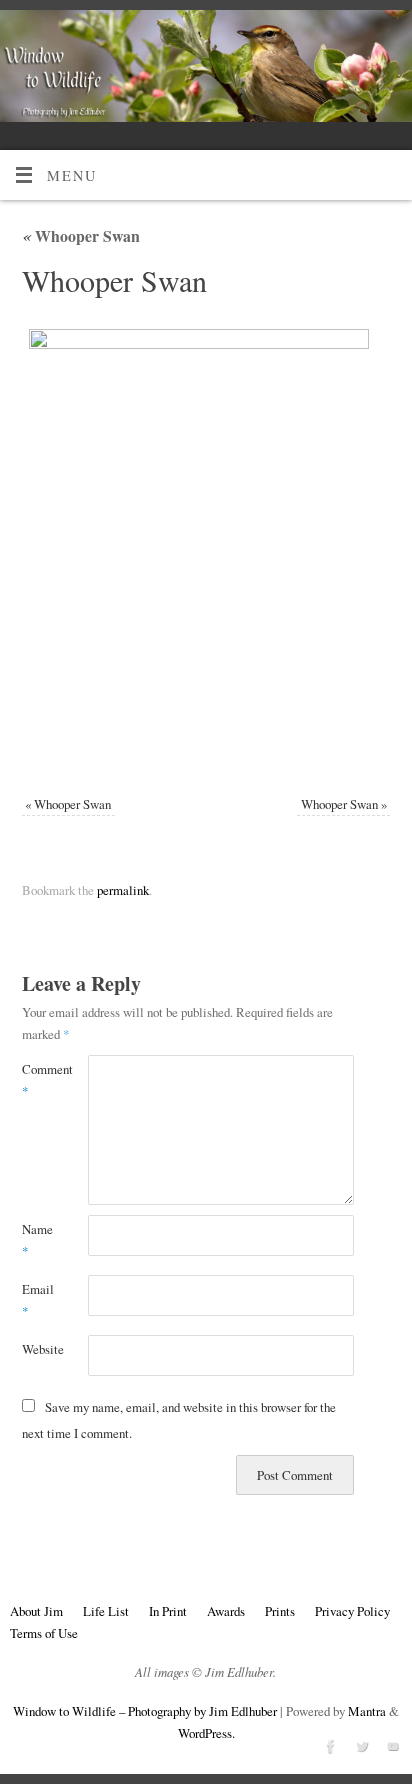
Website (38, 1349)
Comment (38, 1080)
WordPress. (206, 1733)
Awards (226, 1611)
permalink (123, 890)
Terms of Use (44, 1633)
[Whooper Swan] (206, 550)
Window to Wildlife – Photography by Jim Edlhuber (145, 1711)
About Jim (36, 1611)
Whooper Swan (81, 235)
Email (38, 1300)
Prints (280, 1611)
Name (37, 1240)
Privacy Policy (352, 1611)
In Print (168, 1611)
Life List (106, 1611)
